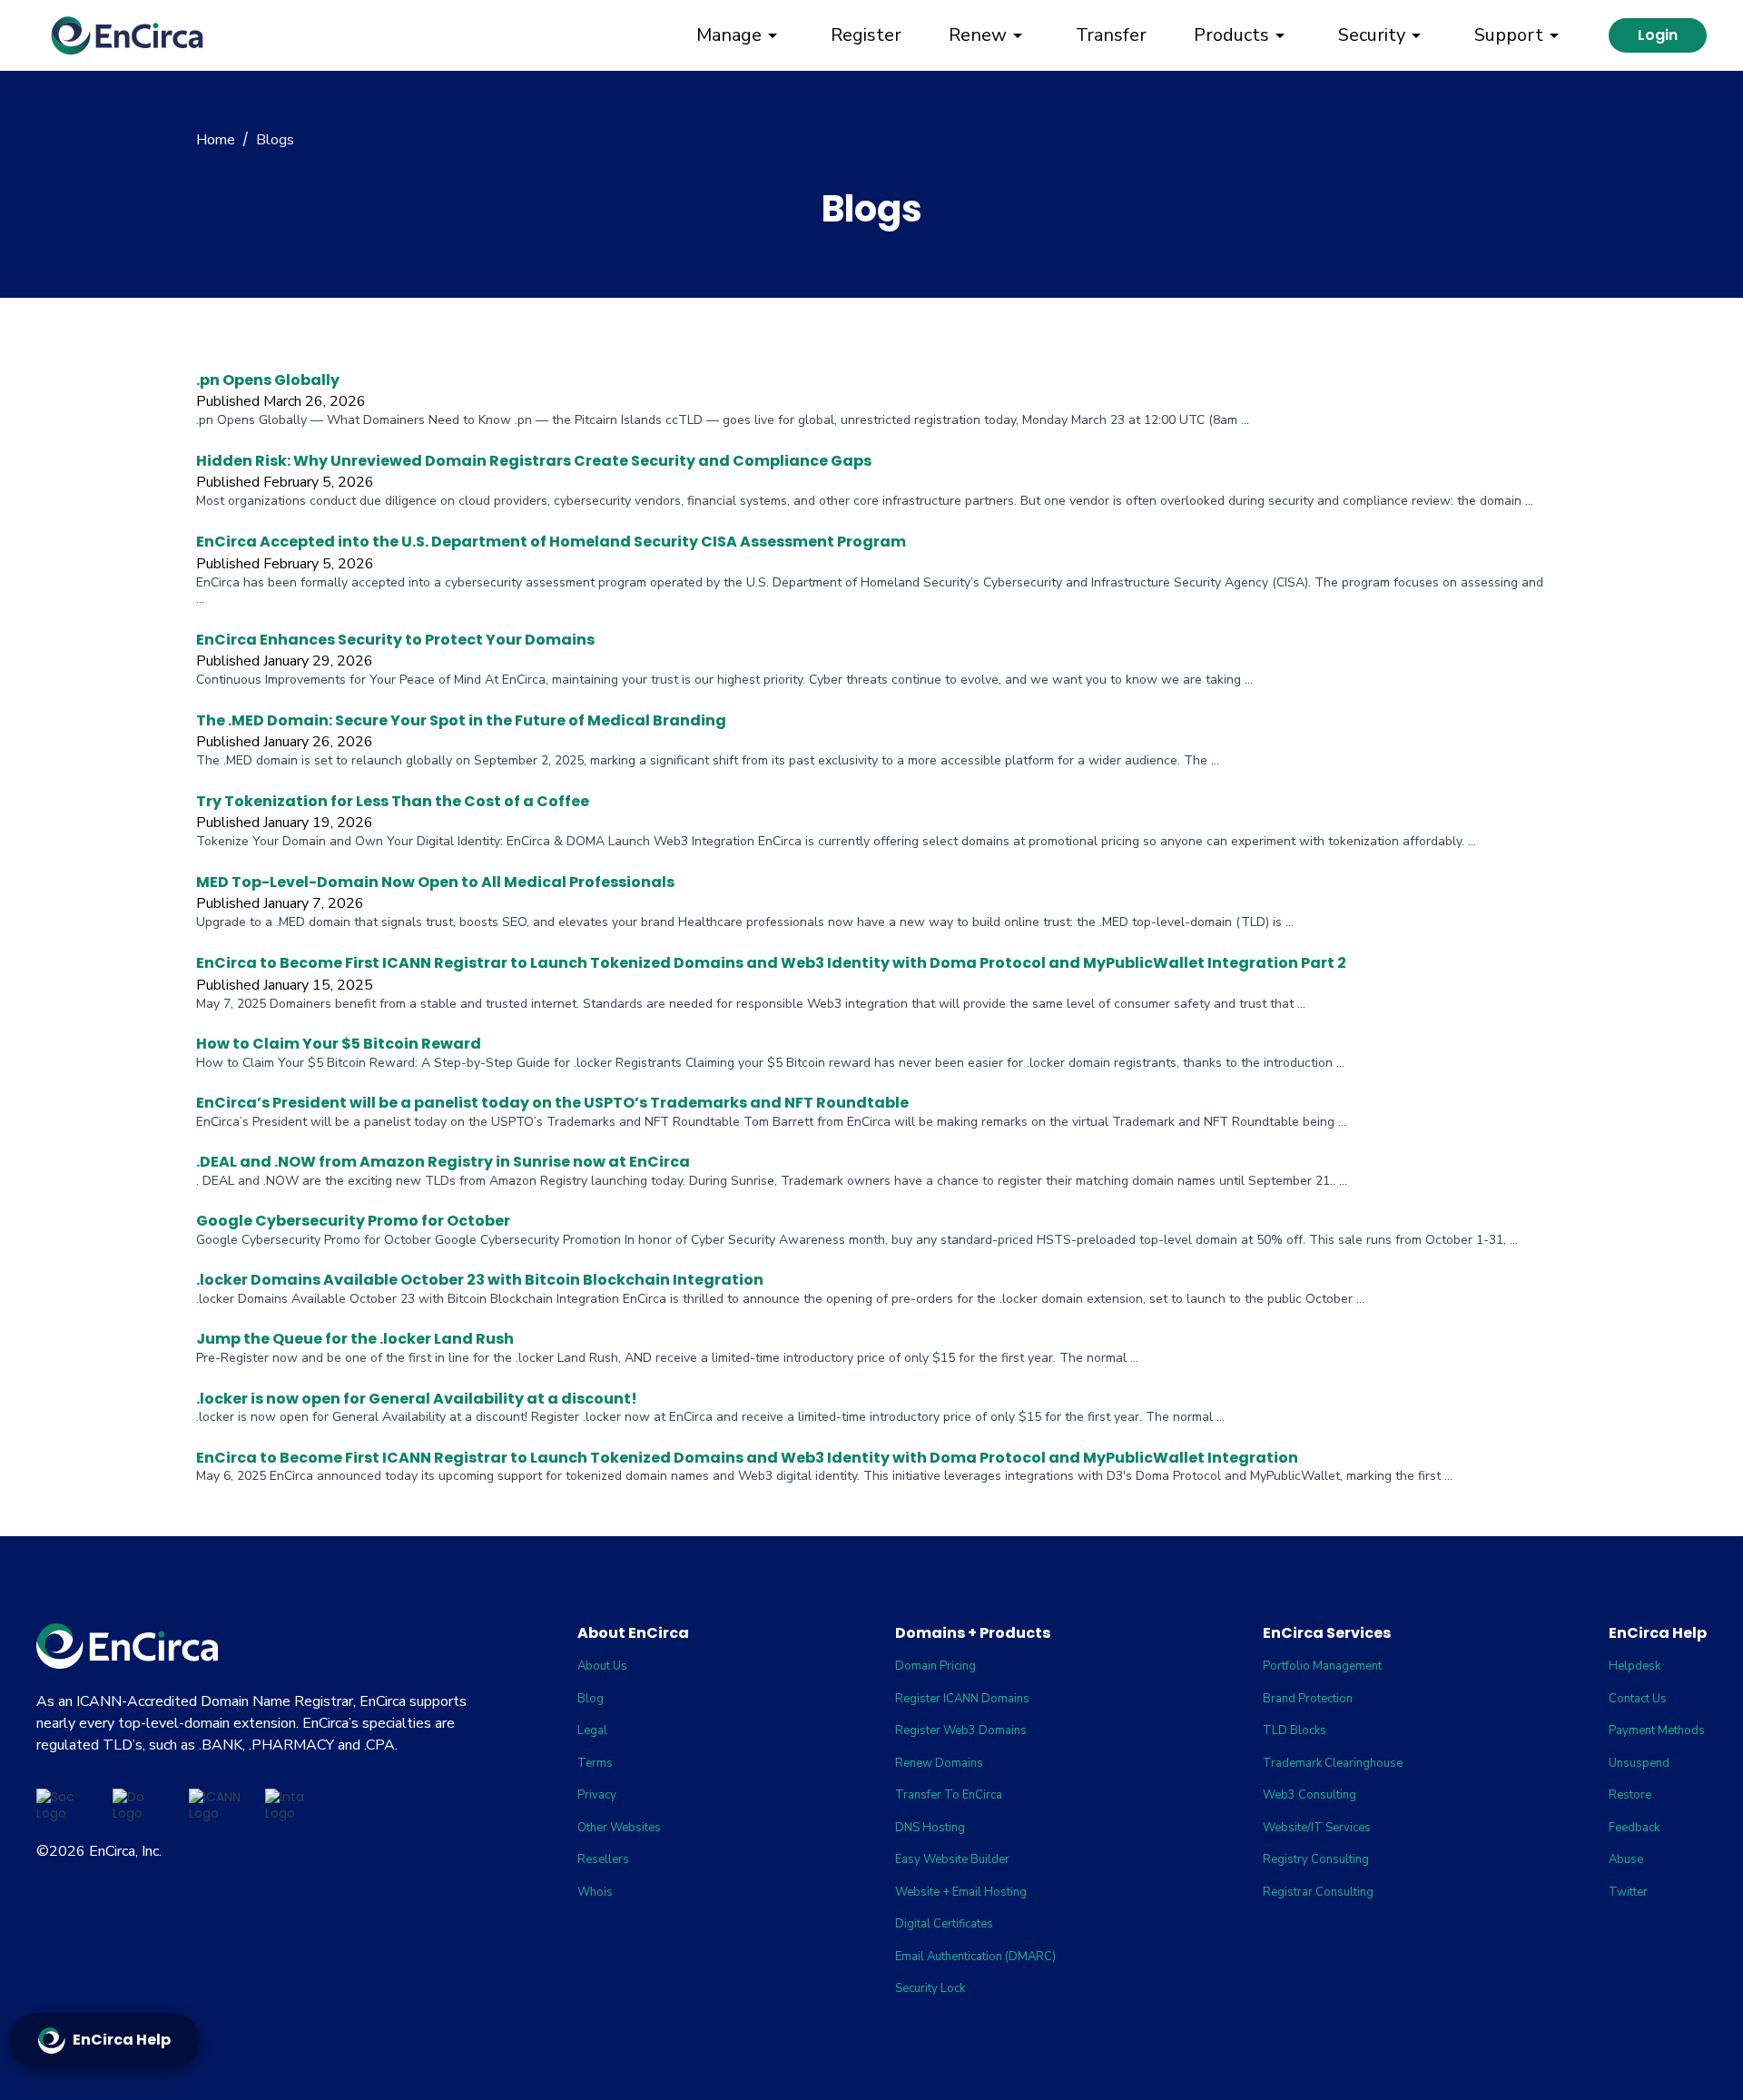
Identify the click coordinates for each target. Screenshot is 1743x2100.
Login (1658, 35)
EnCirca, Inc (124, 1851)
